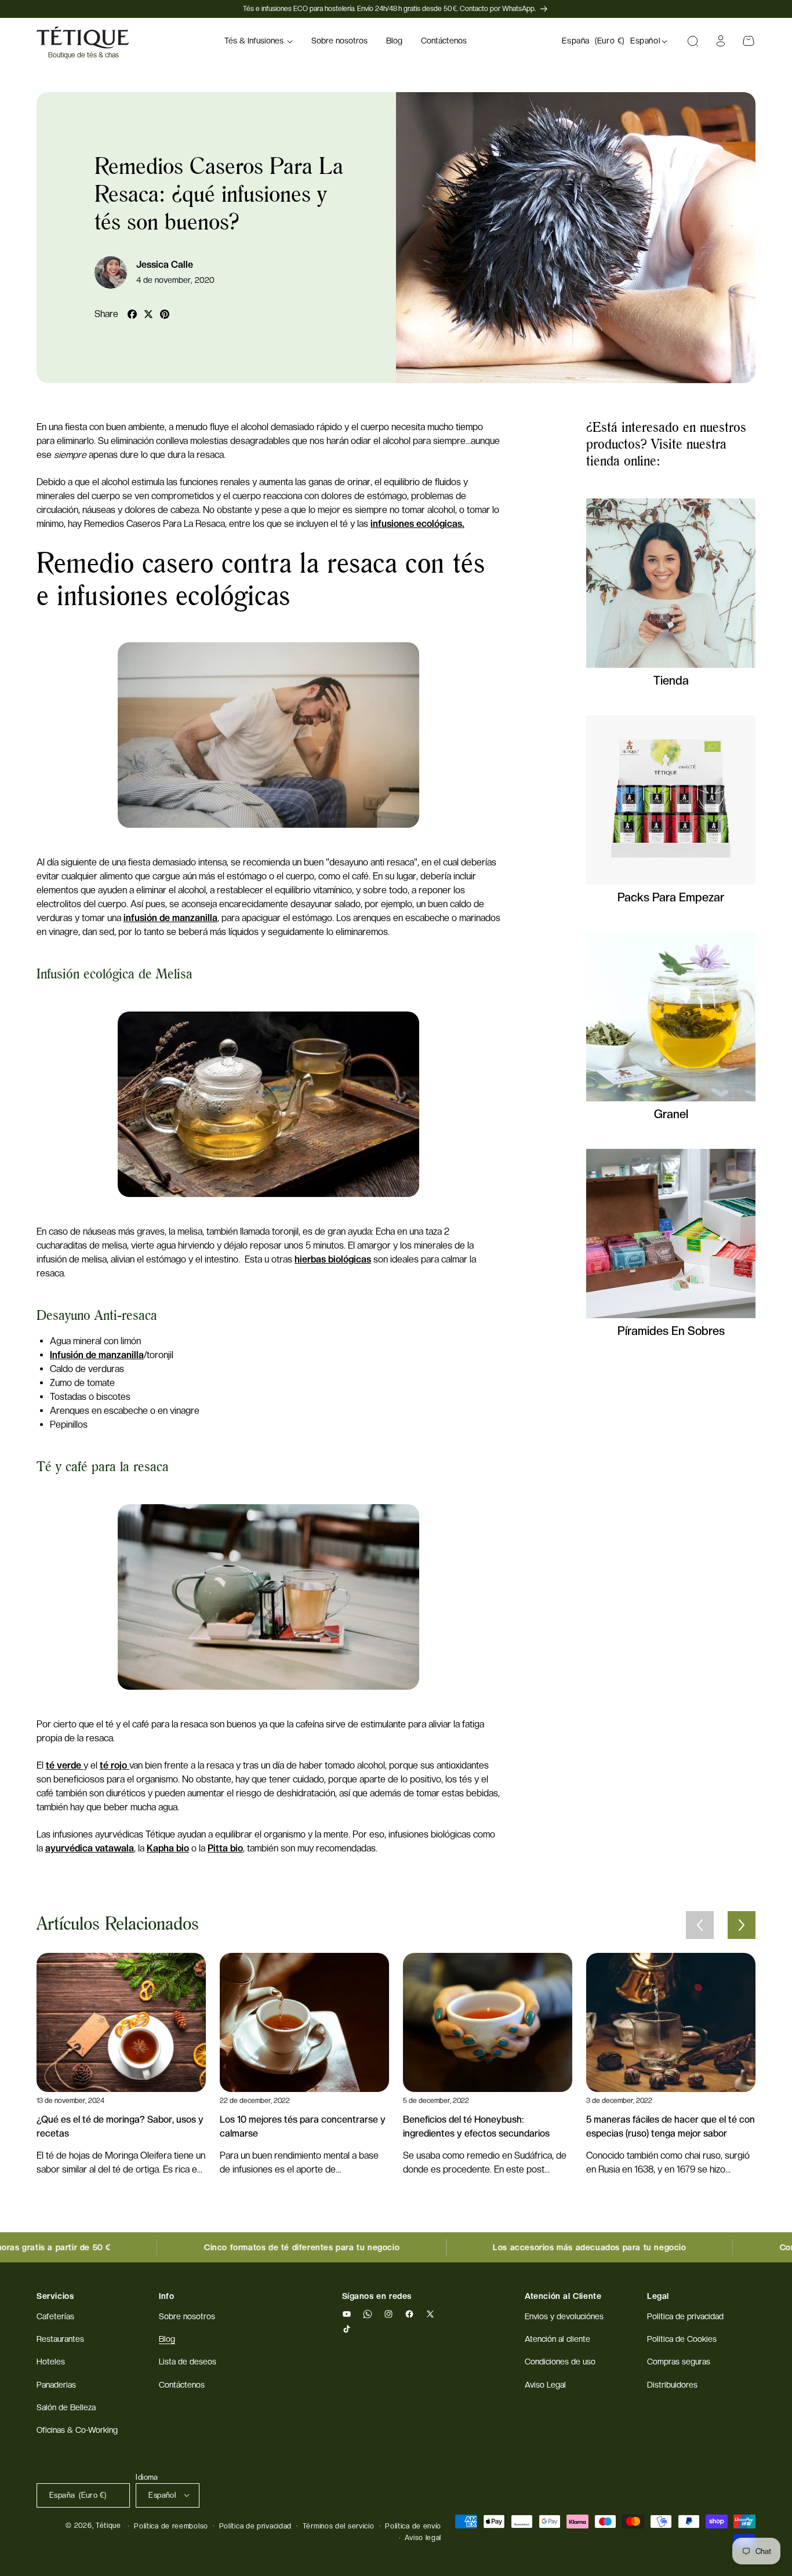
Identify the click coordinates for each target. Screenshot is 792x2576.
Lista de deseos (188, 2362)
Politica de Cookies (682, 2339)
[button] (259, 41)
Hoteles (51, 2362)
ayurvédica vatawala (90, 1848)
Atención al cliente (557, 2339)
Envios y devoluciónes (564, 2316)
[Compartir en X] (148, 314)
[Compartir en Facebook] (132, 314)
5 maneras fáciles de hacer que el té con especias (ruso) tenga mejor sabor (671, 2126)
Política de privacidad (255, 2526)
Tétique (108, 2526)
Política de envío (413, 2526)
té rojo (115, 1765)
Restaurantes (60, 2339)
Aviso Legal (545, 2385)
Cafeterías (55, 2316)
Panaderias (56, 2385)
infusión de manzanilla (170, 918)
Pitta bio (225, 1848)
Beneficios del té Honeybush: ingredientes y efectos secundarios (476, 2126)
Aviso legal (423, 2537)
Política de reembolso (171, 2526)
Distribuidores (672, 2385)
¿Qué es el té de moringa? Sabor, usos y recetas (120, 2126)
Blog (167, 2339)
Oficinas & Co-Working (77, 2430)
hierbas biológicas (333, 1259)
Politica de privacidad (685, 2316)
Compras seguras (679, 2362)
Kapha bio (168, 1848)
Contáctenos (182, 2385)
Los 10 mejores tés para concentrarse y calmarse (303, 2126)
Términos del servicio (339, 2526)
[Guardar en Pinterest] (165, 314)
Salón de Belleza (66, 2407)
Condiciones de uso (560, 2362)
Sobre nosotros (187, 2316)
